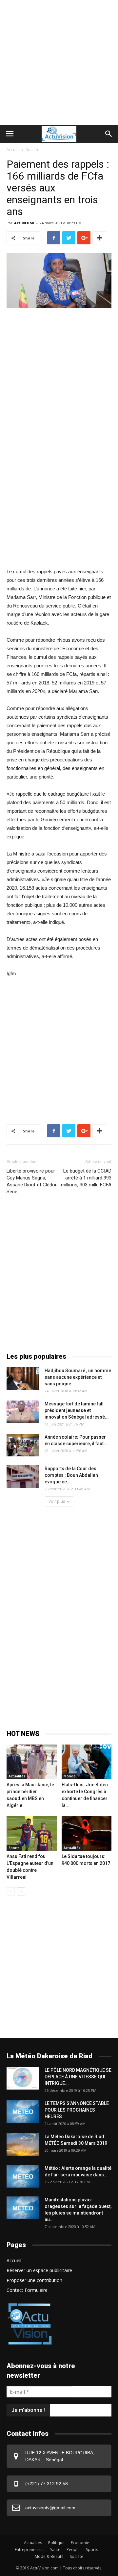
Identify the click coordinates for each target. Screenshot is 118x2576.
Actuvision (24, 223)
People (73, 2550)
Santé (55, 2550)
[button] (109, 134)
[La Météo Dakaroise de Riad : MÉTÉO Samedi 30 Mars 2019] (23, 2145)
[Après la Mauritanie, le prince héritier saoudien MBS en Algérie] (32, 1762)
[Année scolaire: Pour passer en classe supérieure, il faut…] (23, 1445)
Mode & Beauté (49, 2556)
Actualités (17, 1776)
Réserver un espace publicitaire (39, 2270)
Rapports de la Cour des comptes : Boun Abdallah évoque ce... (71, 1475)
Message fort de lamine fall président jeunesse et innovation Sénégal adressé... (77, 1410)
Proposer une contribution (34, 2280)
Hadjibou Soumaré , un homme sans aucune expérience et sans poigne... (78, 1377)
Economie (80, 2543)
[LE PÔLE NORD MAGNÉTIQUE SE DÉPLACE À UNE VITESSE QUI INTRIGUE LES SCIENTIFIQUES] (23, 2078)
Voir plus (57, 1501)
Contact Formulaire (27, 2290)
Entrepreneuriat (29, 2550)
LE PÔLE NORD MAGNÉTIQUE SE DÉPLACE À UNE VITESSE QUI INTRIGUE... (78, 2077)
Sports (14, 1848)
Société (33, 149)
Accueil (13, 149)
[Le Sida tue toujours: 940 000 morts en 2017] (87, 1833)
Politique (56, 2543)
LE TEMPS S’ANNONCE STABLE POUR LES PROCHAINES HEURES (77, 2110)
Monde (69, 1776)
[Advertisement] (59, 62)
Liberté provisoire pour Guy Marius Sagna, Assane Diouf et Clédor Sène (32, 1181)
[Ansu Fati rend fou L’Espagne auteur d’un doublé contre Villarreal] (32, 1833)
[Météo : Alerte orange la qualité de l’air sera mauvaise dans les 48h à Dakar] (23, 2176)
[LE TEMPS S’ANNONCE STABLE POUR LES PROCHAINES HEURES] (23, 2111)
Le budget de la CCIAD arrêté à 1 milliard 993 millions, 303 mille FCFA (86, 1178)
